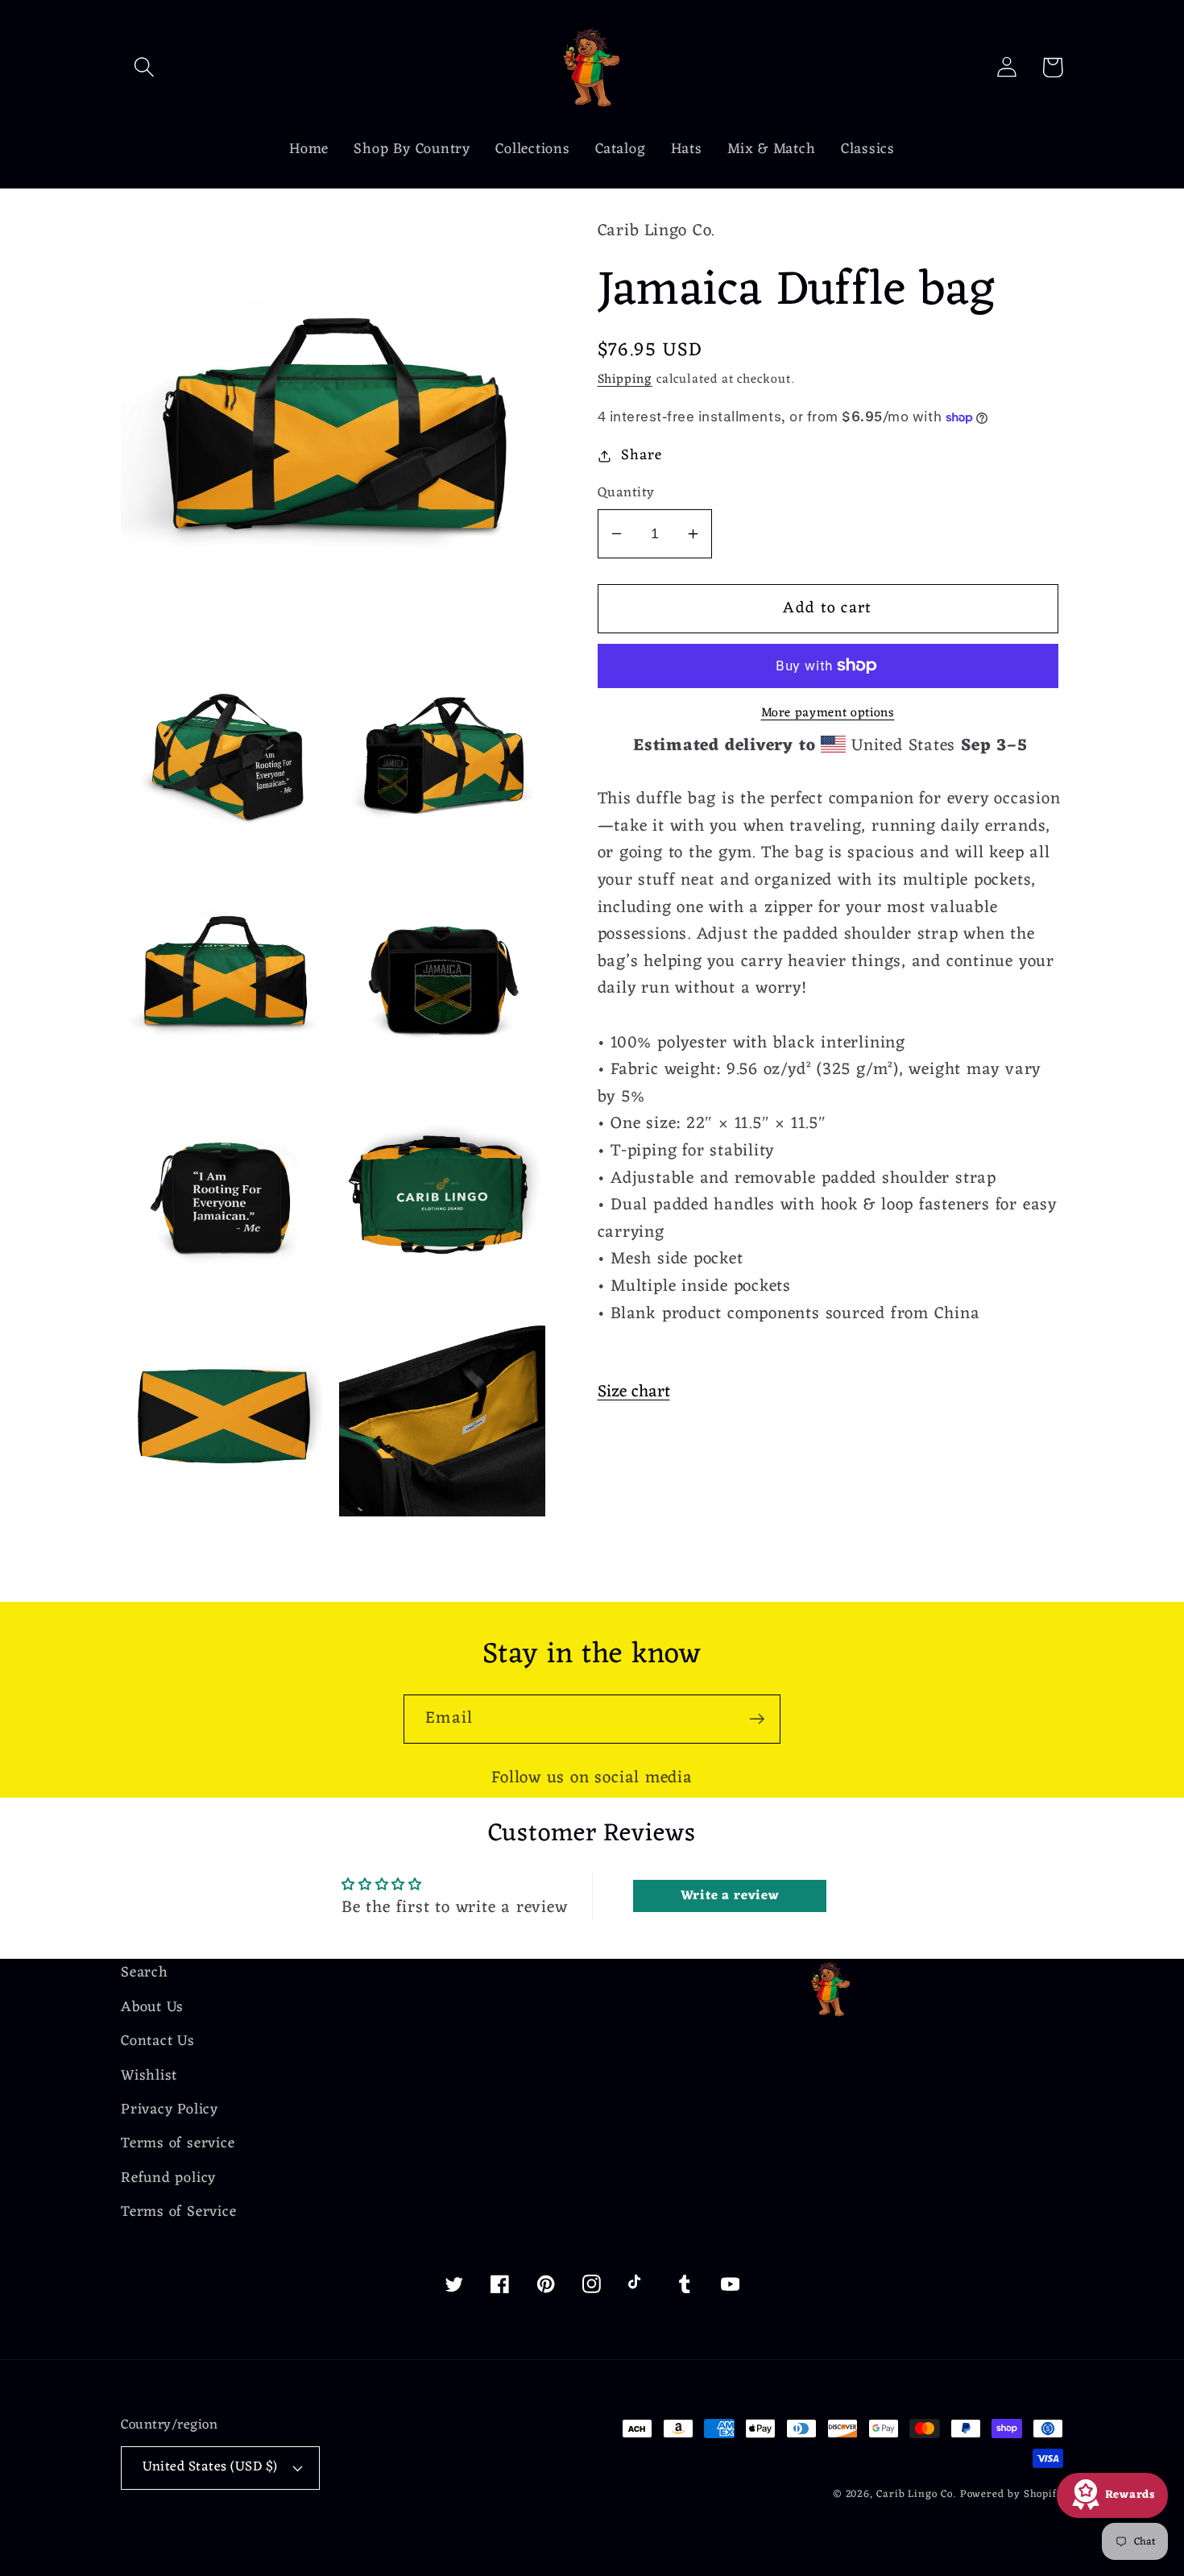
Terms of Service (178, 2212)
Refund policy (168, 2178)
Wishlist (149, 2076)
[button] (144, 67)
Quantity (626, 494)
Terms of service (178, 2144)
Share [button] (641, 456)
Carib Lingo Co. (916, 2494)
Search (145, 1974)
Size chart (634, 1392)
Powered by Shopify (1012, 2494)
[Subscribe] (757, 1719)
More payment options (828, 714)
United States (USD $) (210, 2467)
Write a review (730, 1896)
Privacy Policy (170, 2110)
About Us (152, 2008)
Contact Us (158, 2041)
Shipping (625, 380)
